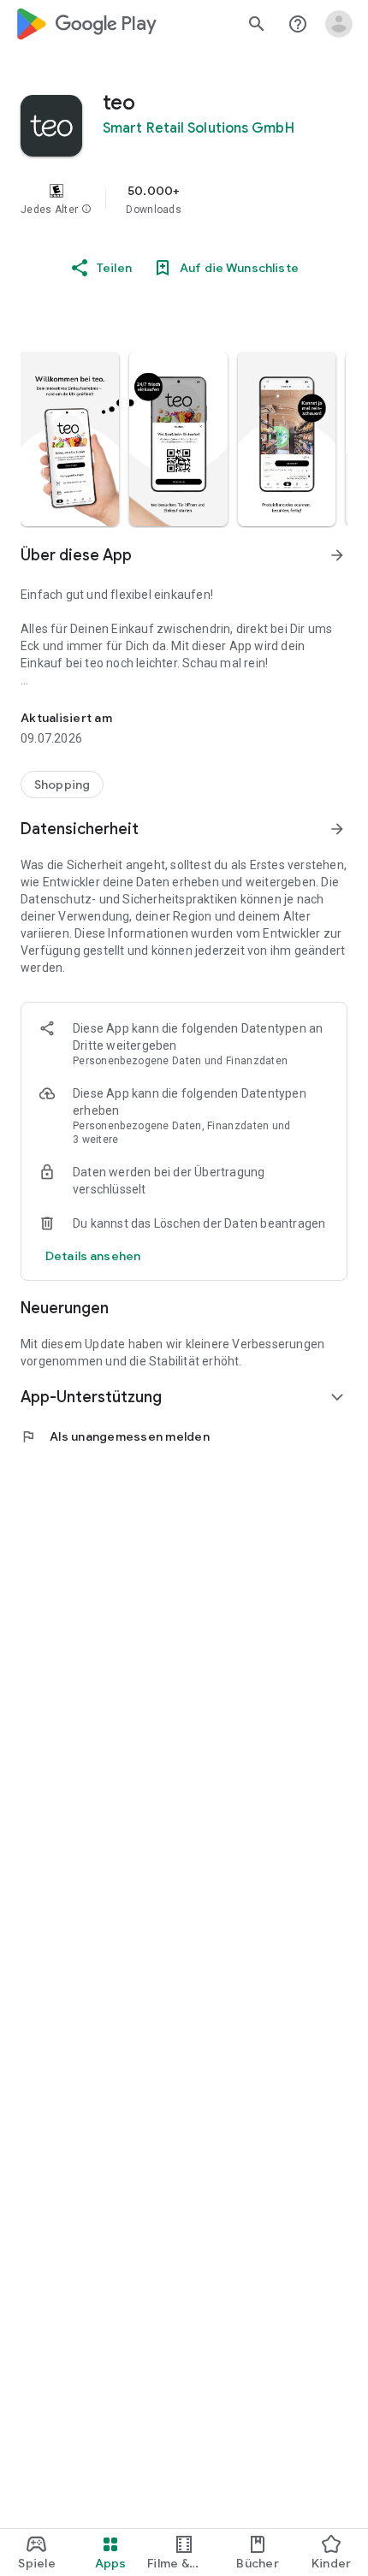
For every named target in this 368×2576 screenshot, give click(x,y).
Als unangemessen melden (115, 1436)
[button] (86, 210)
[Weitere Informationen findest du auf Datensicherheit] (337, 829)
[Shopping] (62, 785)
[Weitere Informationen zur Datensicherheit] (93, 1256)
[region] (184, 199)
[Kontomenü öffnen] (339, 24)
